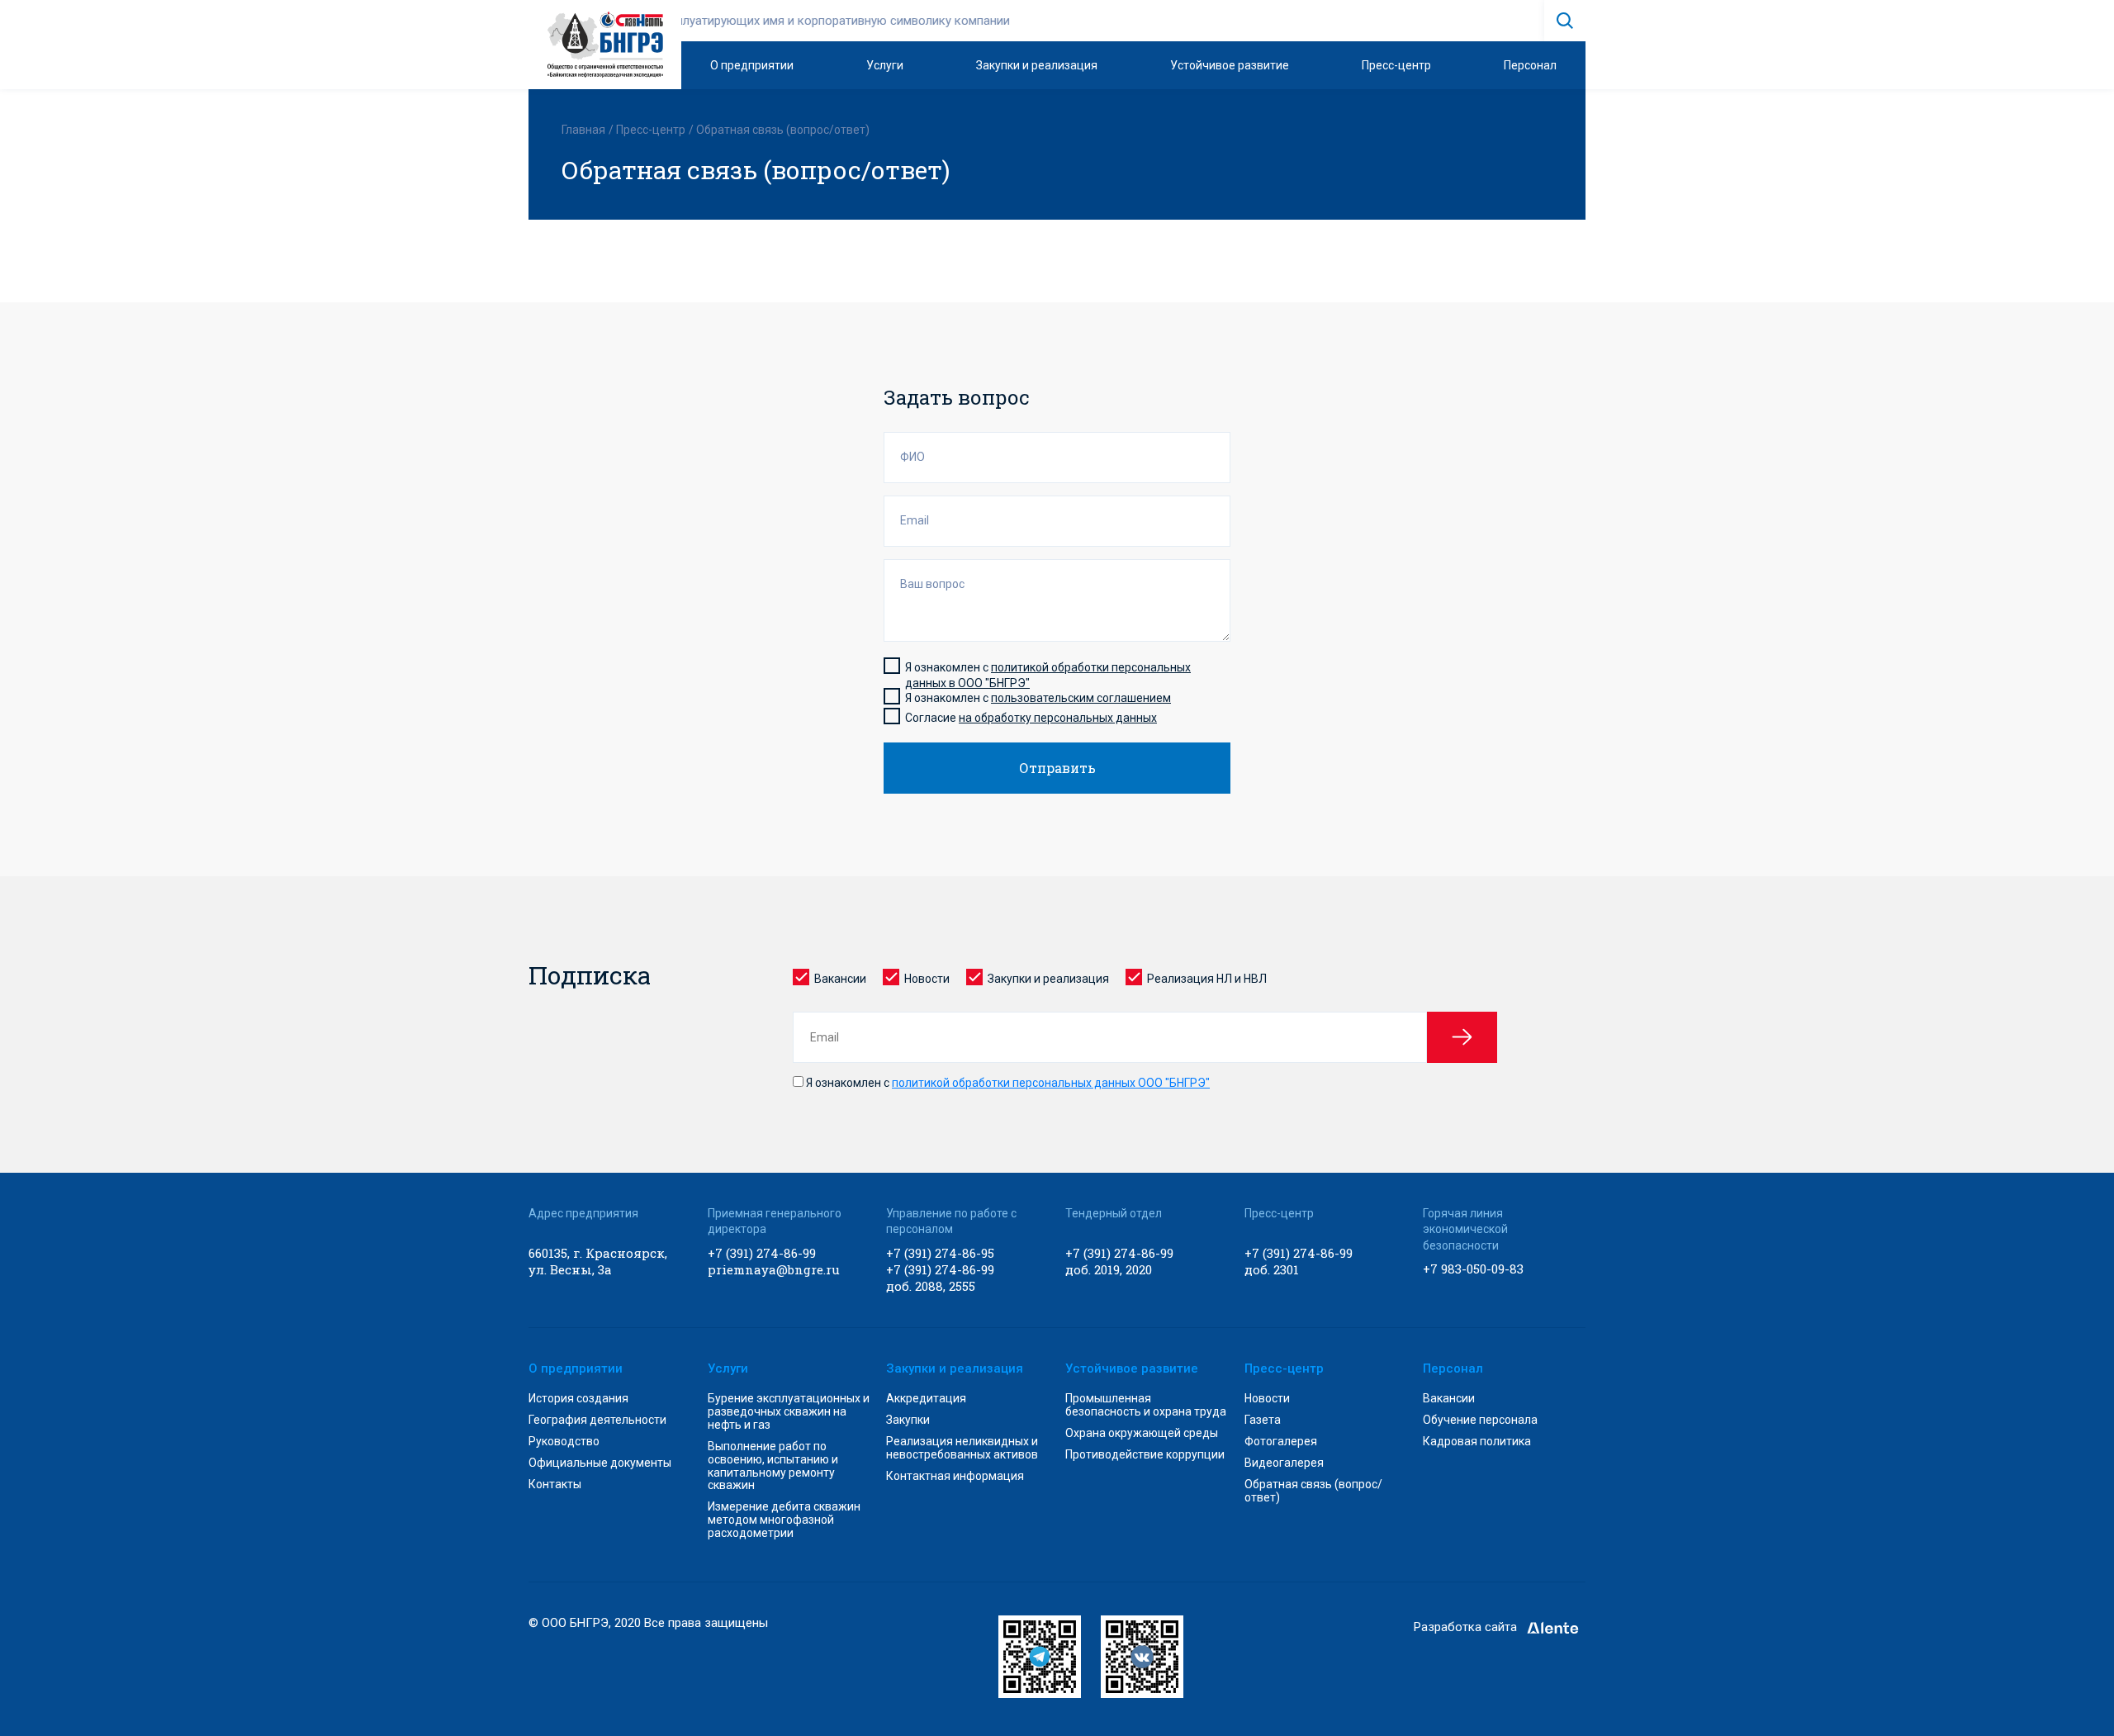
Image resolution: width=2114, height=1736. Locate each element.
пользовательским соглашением (1081, 698)
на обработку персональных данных (1058, 718)
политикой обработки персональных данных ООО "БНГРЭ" (1051, 1083)
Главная (583, 130)
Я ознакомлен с (1007, 1083)
